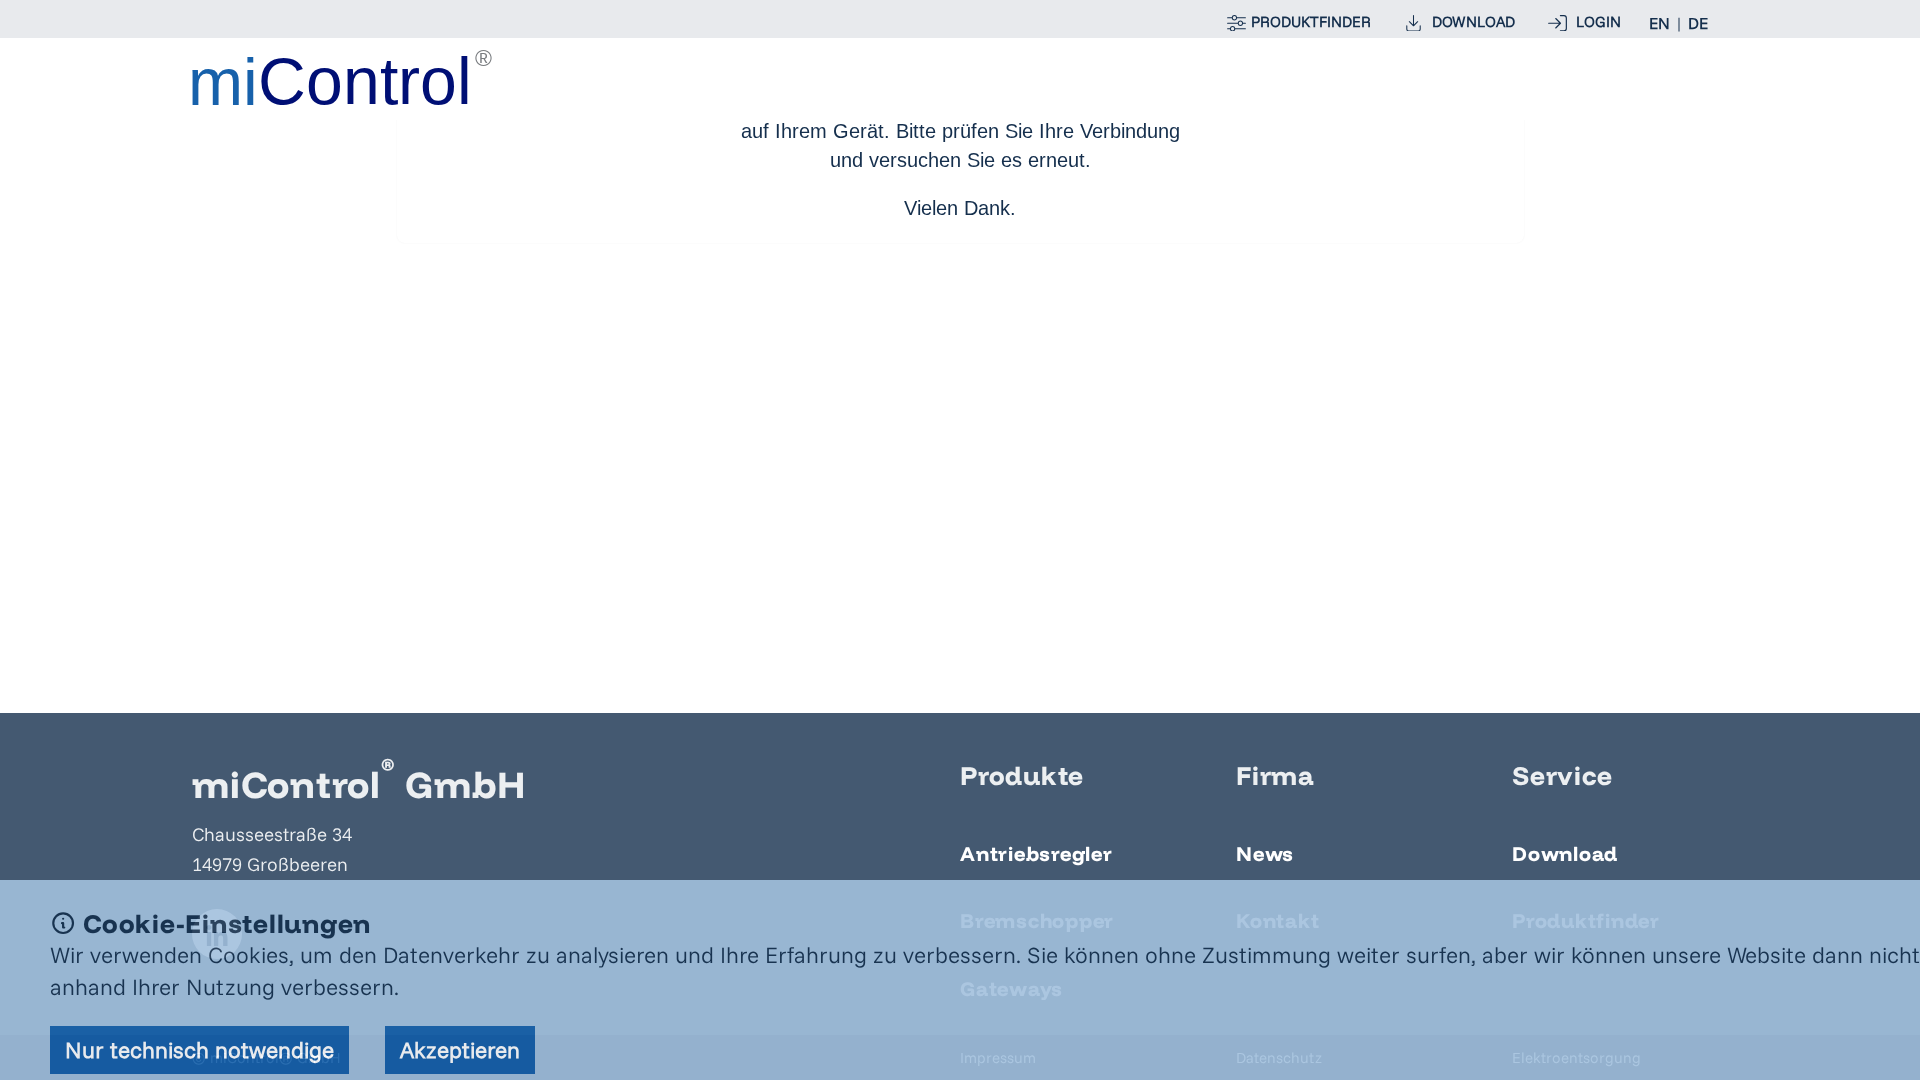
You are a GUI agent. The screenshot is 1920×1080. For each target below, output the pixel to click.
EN (1659, 23)
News (1265, 853)
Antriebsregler (1036, 853)
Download (1565, 853)
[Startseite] (342, 77)
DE (1698, 23)
